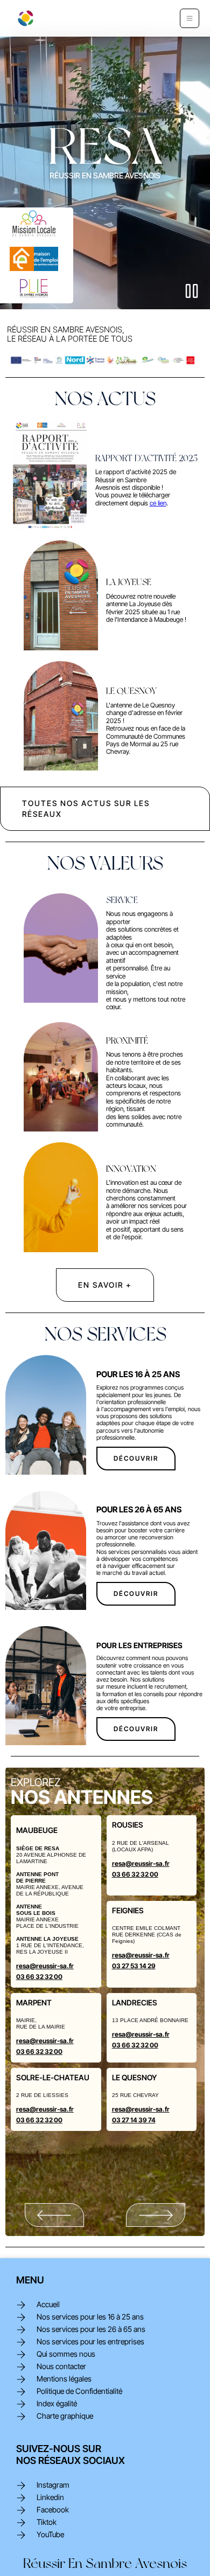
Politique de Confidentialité (79, 2391)
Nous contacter (61, 2366)
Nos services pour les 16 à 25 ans (90, 2317)
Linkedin (50, 2497)
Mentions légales (64, 2379)
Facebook (53, 2510)
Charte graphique (65, 2416)
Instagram (53, 2485)
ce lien (158, 503)
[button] (190, 18)
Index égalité (57, 2404)
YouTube (50, 2535)
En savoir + (105, 1285)
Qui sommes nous (66, 2354)
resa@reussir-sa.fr (45, 1966)
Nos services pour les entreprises (90, 2342)
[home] (23, 18)
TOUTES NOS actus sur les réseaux (86, 808)
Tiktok (47, 2522)
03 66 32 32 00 (39, 1977)
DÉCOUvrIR (136, 1593)
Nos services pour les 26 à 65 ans (91, 2329)
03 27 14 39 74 (134, 2120)
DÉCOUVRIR (136, 1458)
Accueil (48, 2304)
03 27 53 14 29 (134, 1966)
